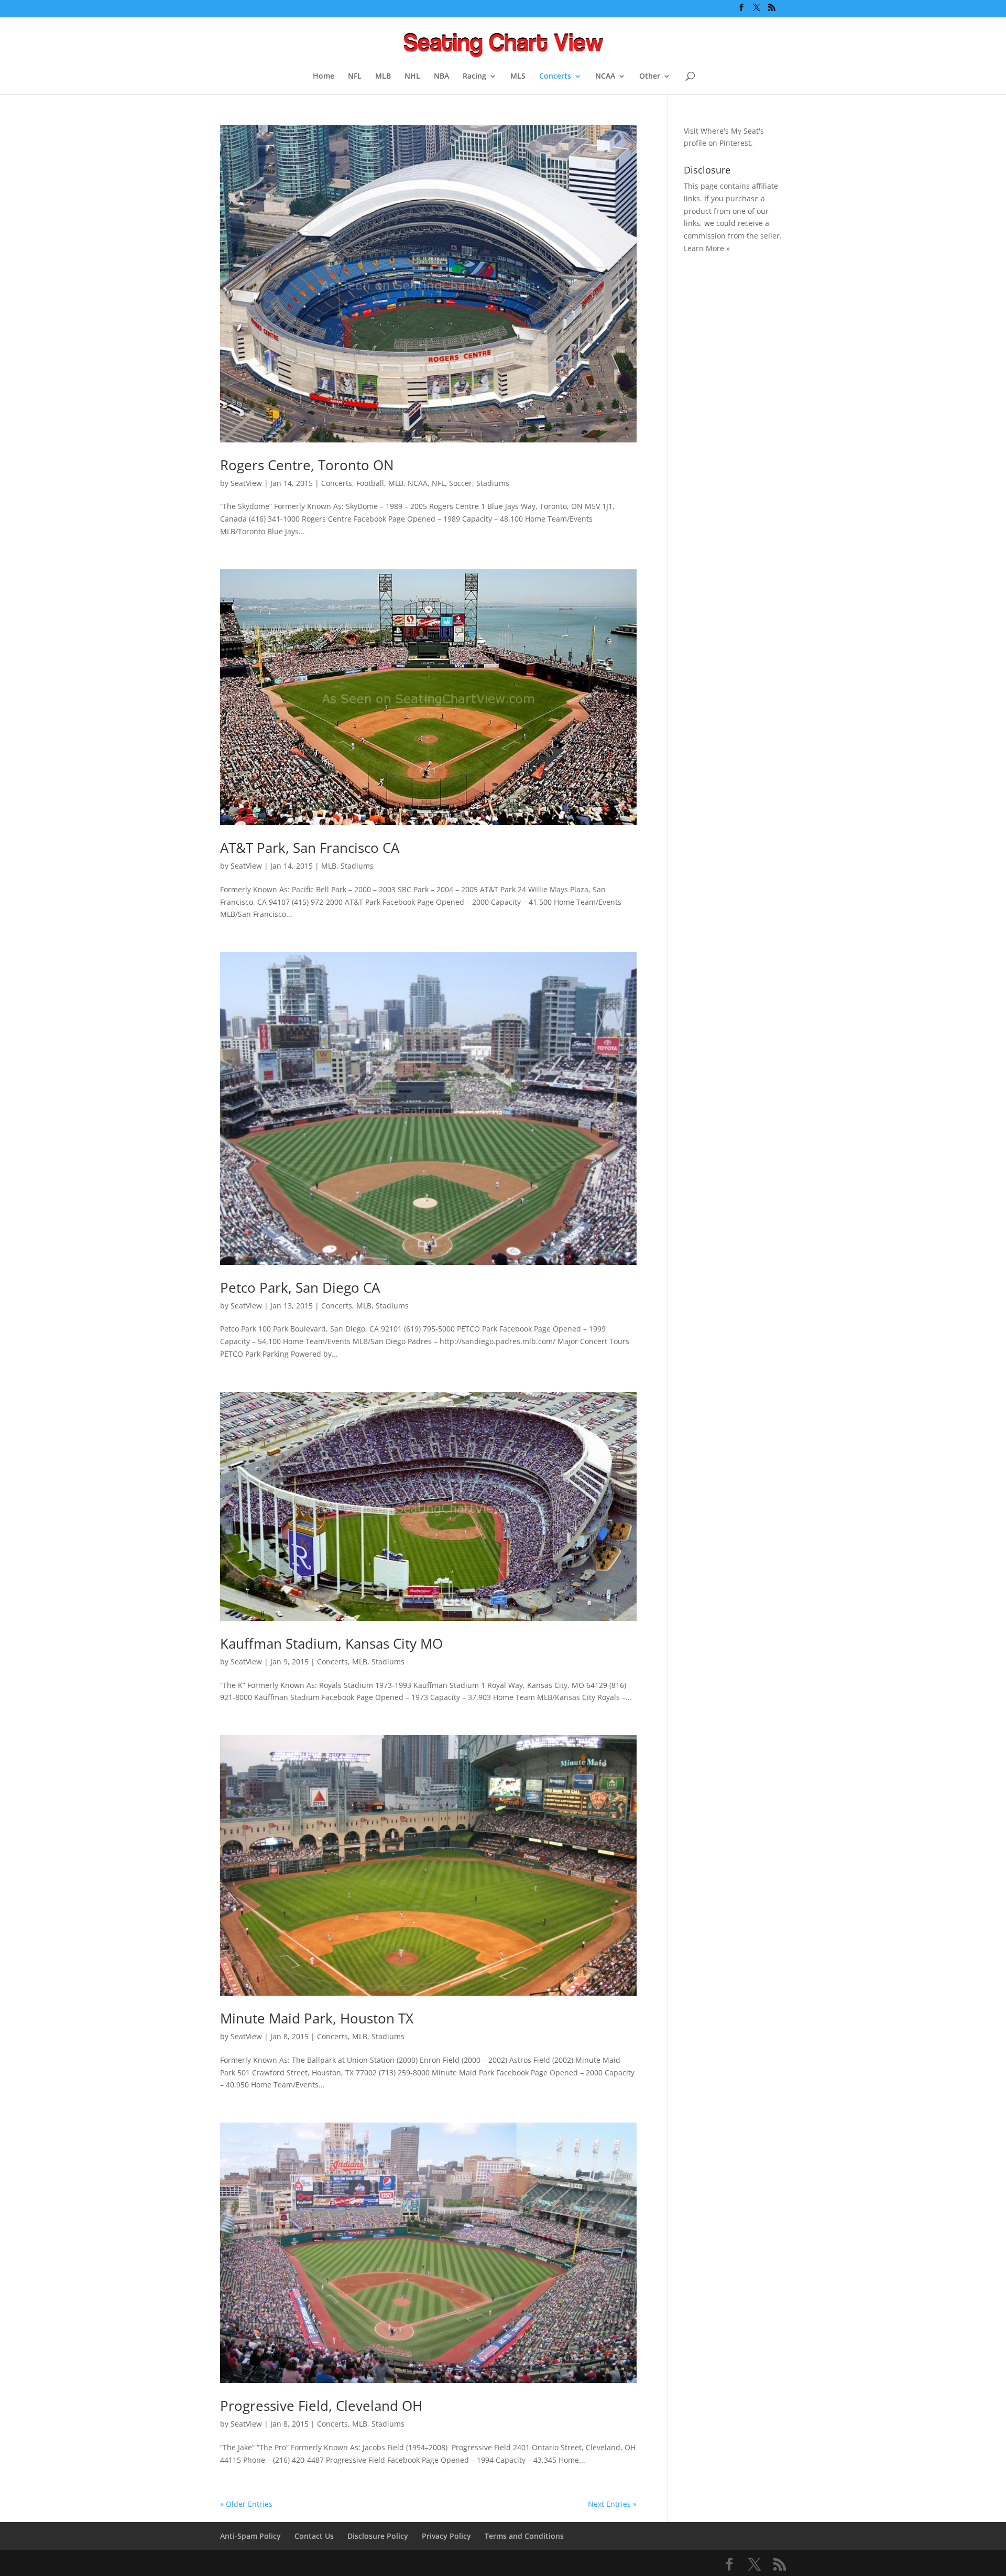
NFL (355, 77)
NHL (412, 77)
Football (370, 483)
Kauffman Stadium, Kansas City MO (331, 1643)
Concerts (555, 77)
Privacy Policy (446, 2536)
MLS (518, 77)
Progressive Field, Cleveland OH (321, 2406)
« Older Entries (246, 2504)
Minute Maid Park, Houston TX (317, 2018)
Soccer (461, 483)
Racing (474, 77)
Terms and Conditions (524, 2536)
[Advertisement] (726, 428)
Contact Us (314, 2536)
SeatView (246, 483)
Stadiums (493, 483)
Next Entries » (612, 2504)
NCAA (605, 77)
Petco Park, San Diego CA (300, 1287)
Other (650, 77)
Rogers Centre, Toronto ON (307, 465)
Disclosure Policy (378, 2536)
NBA (441, 77)
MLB (383, 77)
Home (324, 77)
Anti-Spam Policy (250, 2536)
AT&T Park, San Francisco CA (310, 848)
